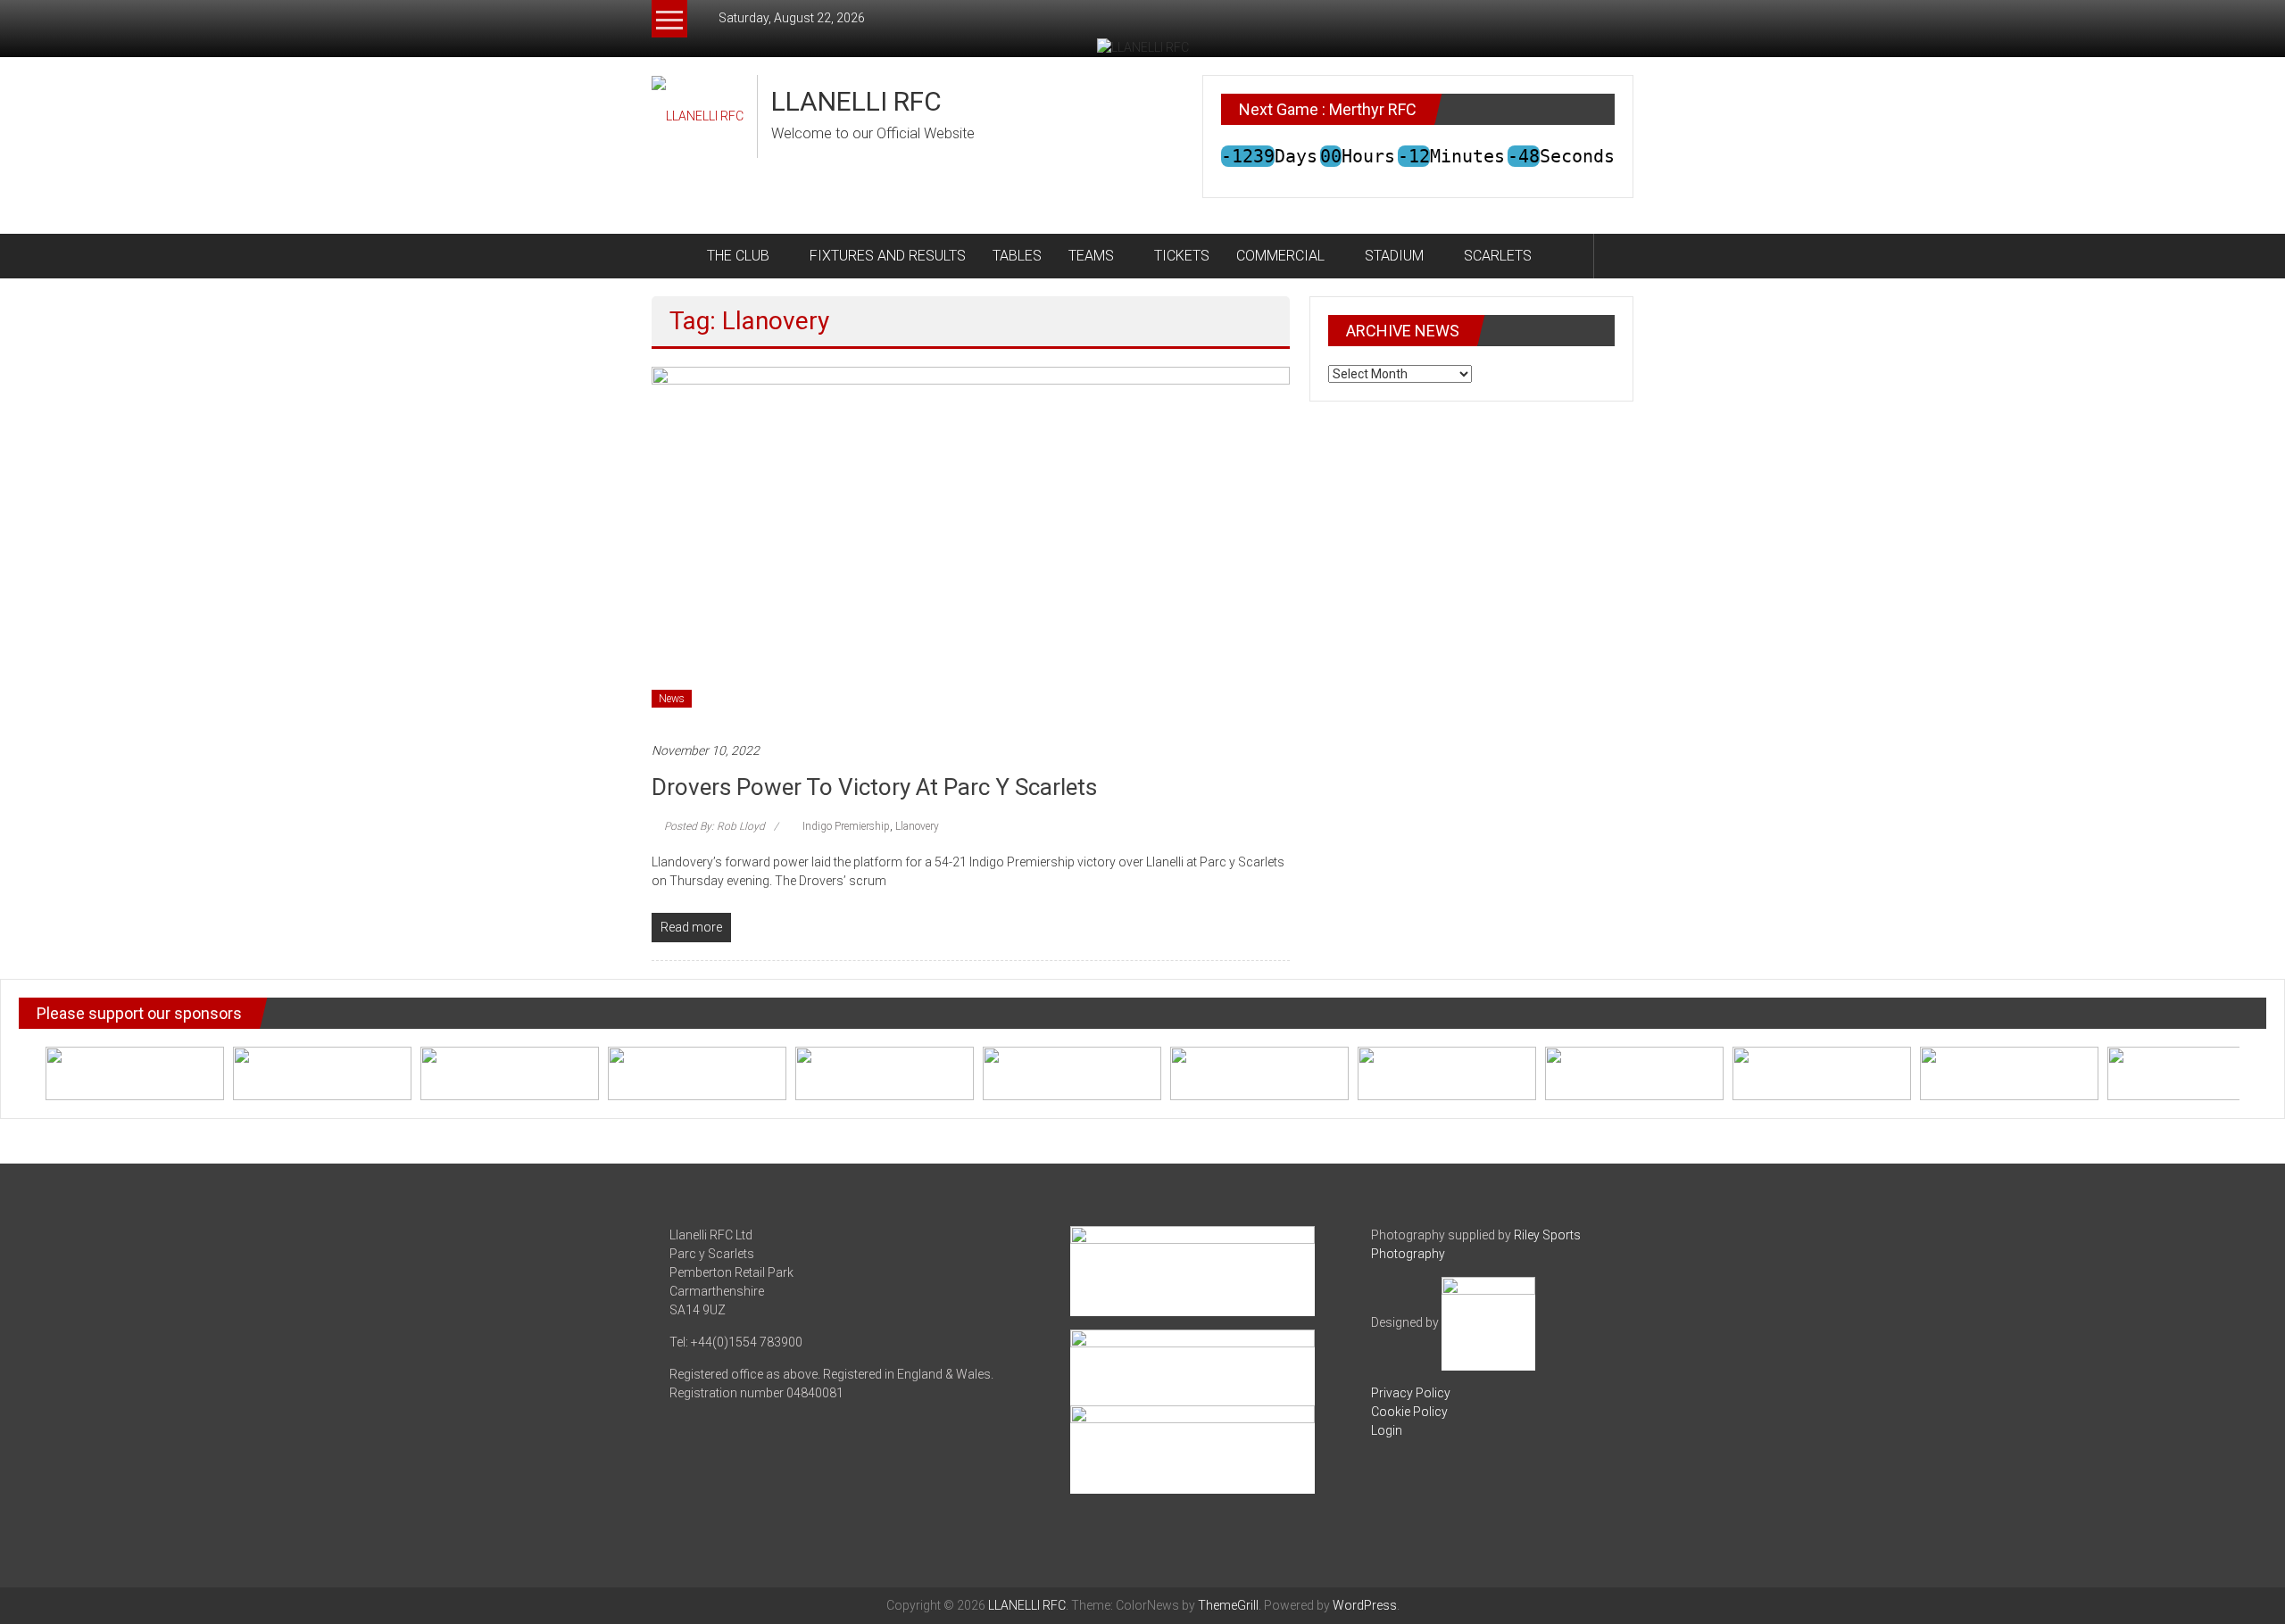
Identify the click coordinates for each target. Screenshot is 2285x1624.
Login (1387, 1430)
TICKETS (1182, 256)
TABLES (1017, 256)
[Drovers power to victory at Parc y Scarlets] (971, 544)
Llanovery (917, 826)
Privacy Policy (1411, 1393)
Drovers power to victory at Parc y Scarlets (874, 787)
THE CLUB (738, 256)
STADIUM (1394, 256)
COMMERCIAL (1280, 256)
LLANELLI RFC (856, 101)
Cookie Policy (1409, 1412)
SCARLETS (1498, 256)
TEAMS (1091, 256)
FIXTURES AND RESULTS (888, 256)
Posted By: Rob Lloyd (715, 826)
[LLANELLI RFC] (673, 256)
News (672, 699)
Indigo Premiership (846, 826)
